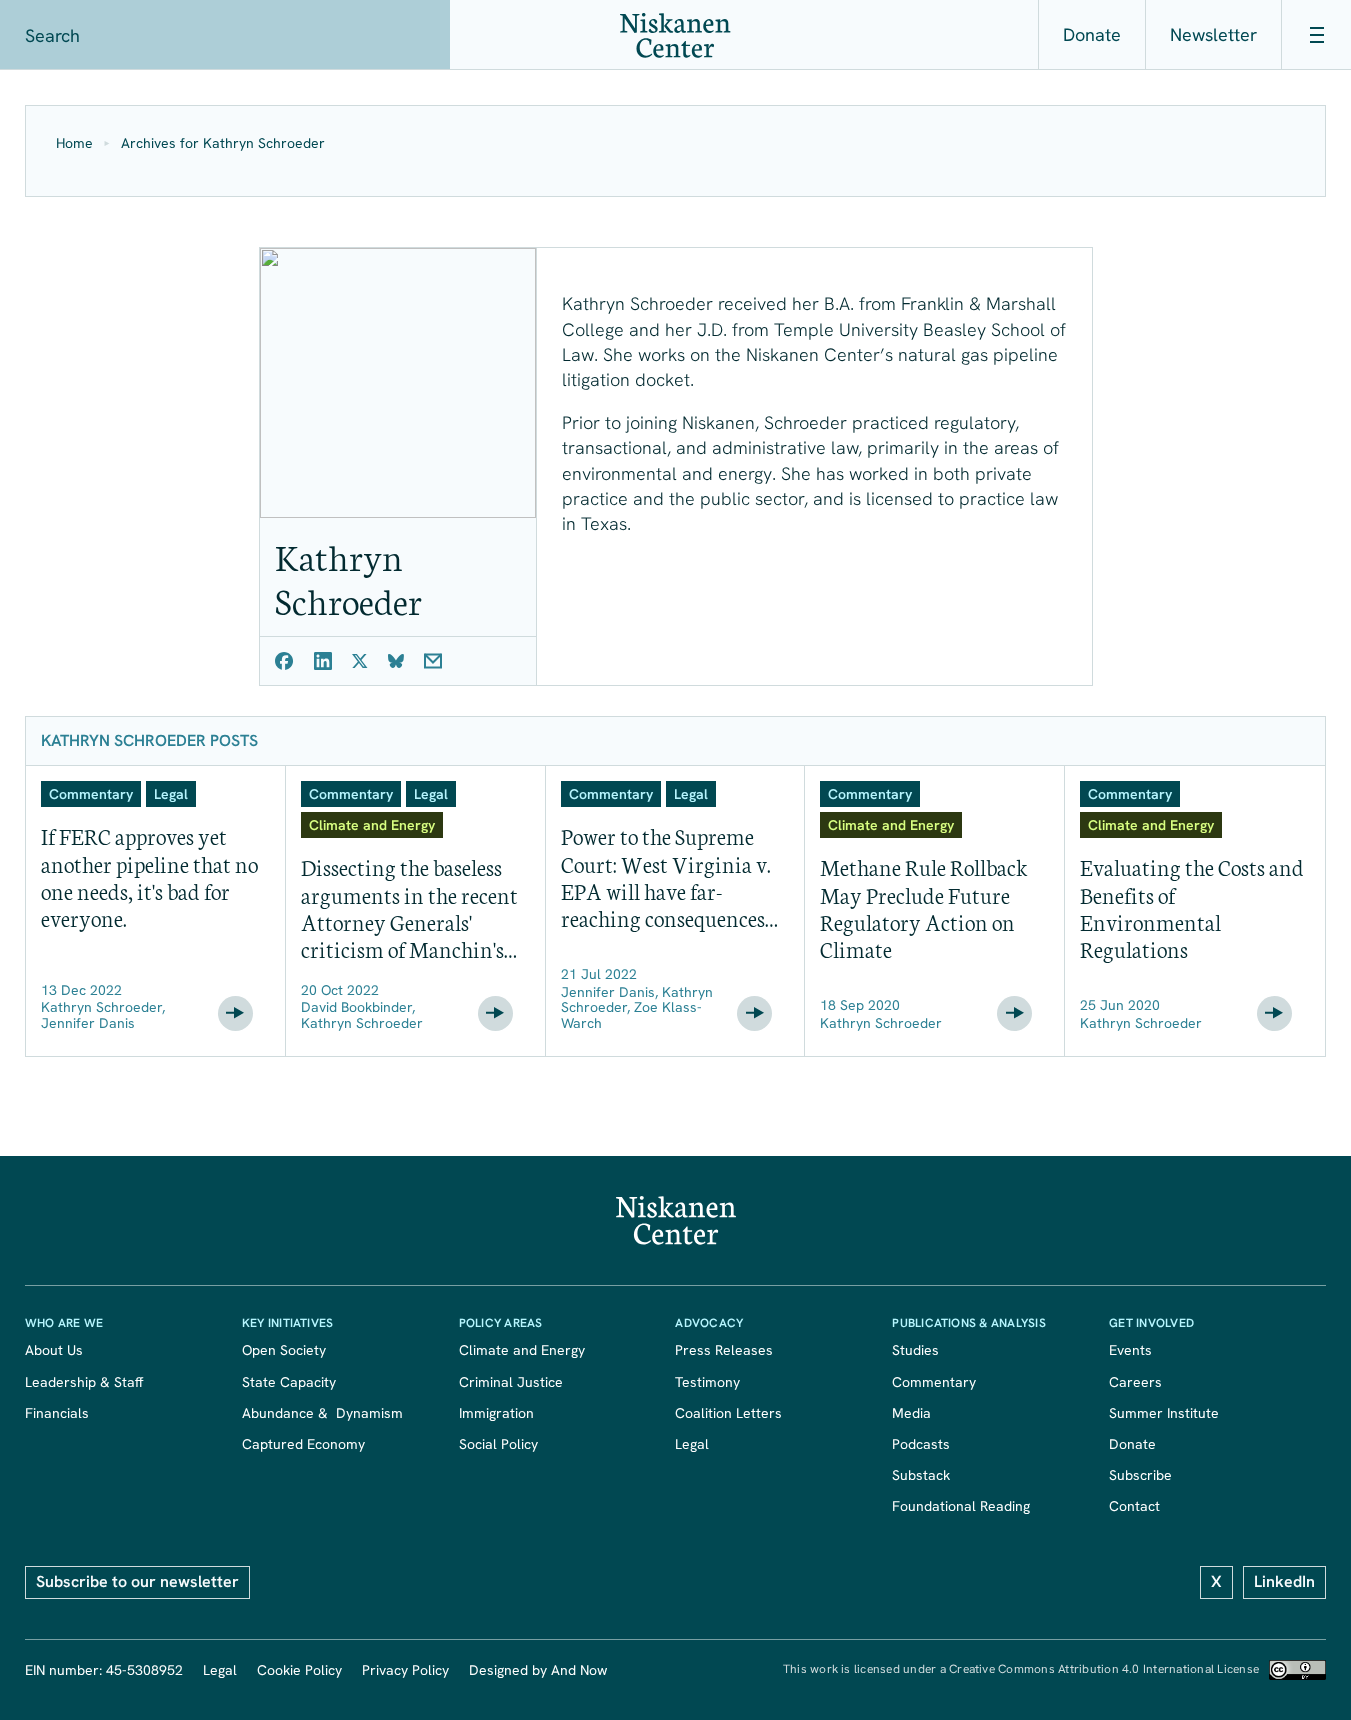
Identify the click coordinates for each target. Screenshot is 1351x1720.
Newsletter (1213, 34)
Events (1130, 1350)
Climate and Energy (522, 1350)
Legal (692, 1444)
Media (911, 1413)
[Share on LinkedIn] (323, 661)
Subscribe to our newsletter (137, 1581)
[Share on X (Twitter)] (360, 661)
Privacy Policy (405, 1670)
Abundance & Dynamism (322, 1413)
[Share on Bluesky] (396, 661)
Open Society (284, 1350)
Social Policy (498, 1444)
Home (74, 143)
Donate (1092, 34)
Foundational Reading (961, 1506)
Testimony (707, 1382)
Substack (921, 1475)
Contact (1134, 1506)
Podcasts (921, 1444)
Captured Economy (303, 1444)
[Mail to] (433, 661)
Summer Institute (1164, 1413)
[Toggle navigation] (1316, 35)
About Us (54, 1350)
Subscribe (1140, 1475)
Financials (57, 1413)
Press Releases (724, 1350)
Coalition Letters (728, 1413)
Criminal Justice (511, 1382)
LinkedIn (1284, 1581)
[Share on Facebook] (284, 661)
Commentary (934, 1382)
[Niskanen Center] (675, 35)
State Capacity (289, 1382)
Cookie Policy (299, 1670)
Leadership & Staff (84, 1382)
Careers (1135, 1382)
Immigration (496, 1413)
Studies (915, 1350)
